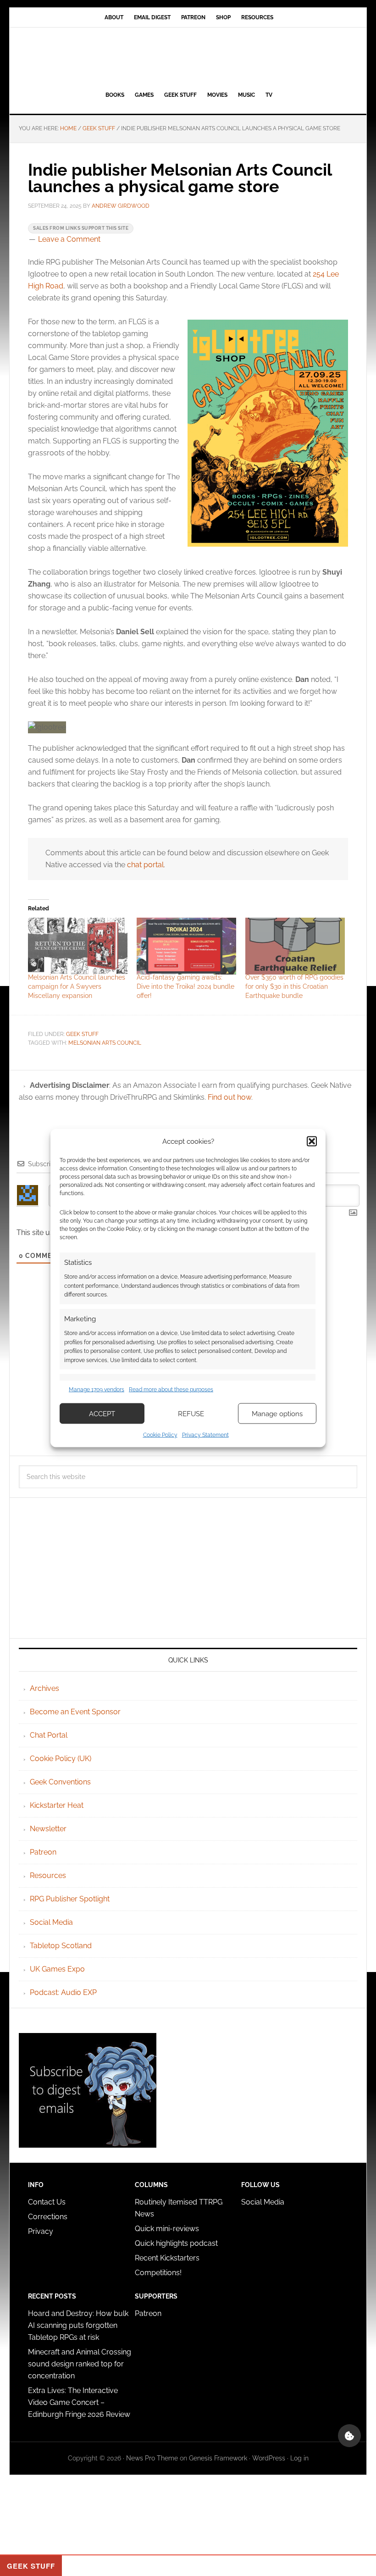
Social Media (51, 1922)
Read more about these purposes (171, 1389)
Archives (44, 1688)
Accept (102, 1413)
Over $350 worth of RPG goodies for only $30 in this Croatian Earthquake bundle (294, 986)
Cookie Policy (160, 1435)
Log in (299, 2458)
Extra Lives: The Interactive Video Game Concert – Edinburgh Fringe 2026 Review (79, 2402)
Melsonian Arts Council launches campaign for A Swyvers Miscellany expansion (77, 986)
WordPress (269, 2458)
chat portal (145, 865)
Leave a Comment (69, 239)
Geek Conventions (60, 1782)
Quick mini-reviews (167, 2229)
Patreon (43, 1852)
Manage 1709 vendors (97, 1389)
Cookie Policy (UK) (61, 1759)
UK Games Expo (57, 1969)
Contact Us (47, 2202)
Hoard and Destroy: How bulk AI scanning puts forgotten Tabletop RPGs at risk (78, 2325)
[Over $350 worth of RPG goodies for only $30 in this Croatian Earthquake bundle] (295, 946)
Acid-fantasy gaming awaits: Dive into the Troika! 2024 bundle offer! (185, 986)
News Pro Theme (152, 2458)
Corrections (48, 2217)
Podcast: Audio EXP (63, 1992)
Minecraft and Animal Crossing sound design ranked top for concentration (80, 2364)
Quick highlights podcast (176, 2243)
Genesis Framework (218, 2458)
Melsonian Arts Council (105, 1043)
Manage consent (349, 2436)
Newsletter (48, 1829)
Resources (48, 1875)
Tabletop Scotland (61, 1946)
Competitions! (158, 2273)
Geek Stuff (82, 1034)
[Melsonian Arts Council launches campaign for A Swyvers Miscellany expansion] (78, 946)
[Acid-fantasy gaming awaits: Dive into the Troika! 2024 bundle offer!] (186, 946)
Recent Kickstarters (168, 2258)
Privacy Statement (205, 1435)
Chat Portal (49, 1735)
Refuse (191, 1413)
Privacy (41, 2231)
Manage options (277, 1413)
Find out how (229, 1097)
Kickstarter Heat (57, 1805)
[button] (312, 1141)
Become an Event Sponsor (75, 1712)
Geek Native (188, 57)
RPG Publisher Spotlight (70, 1899)
